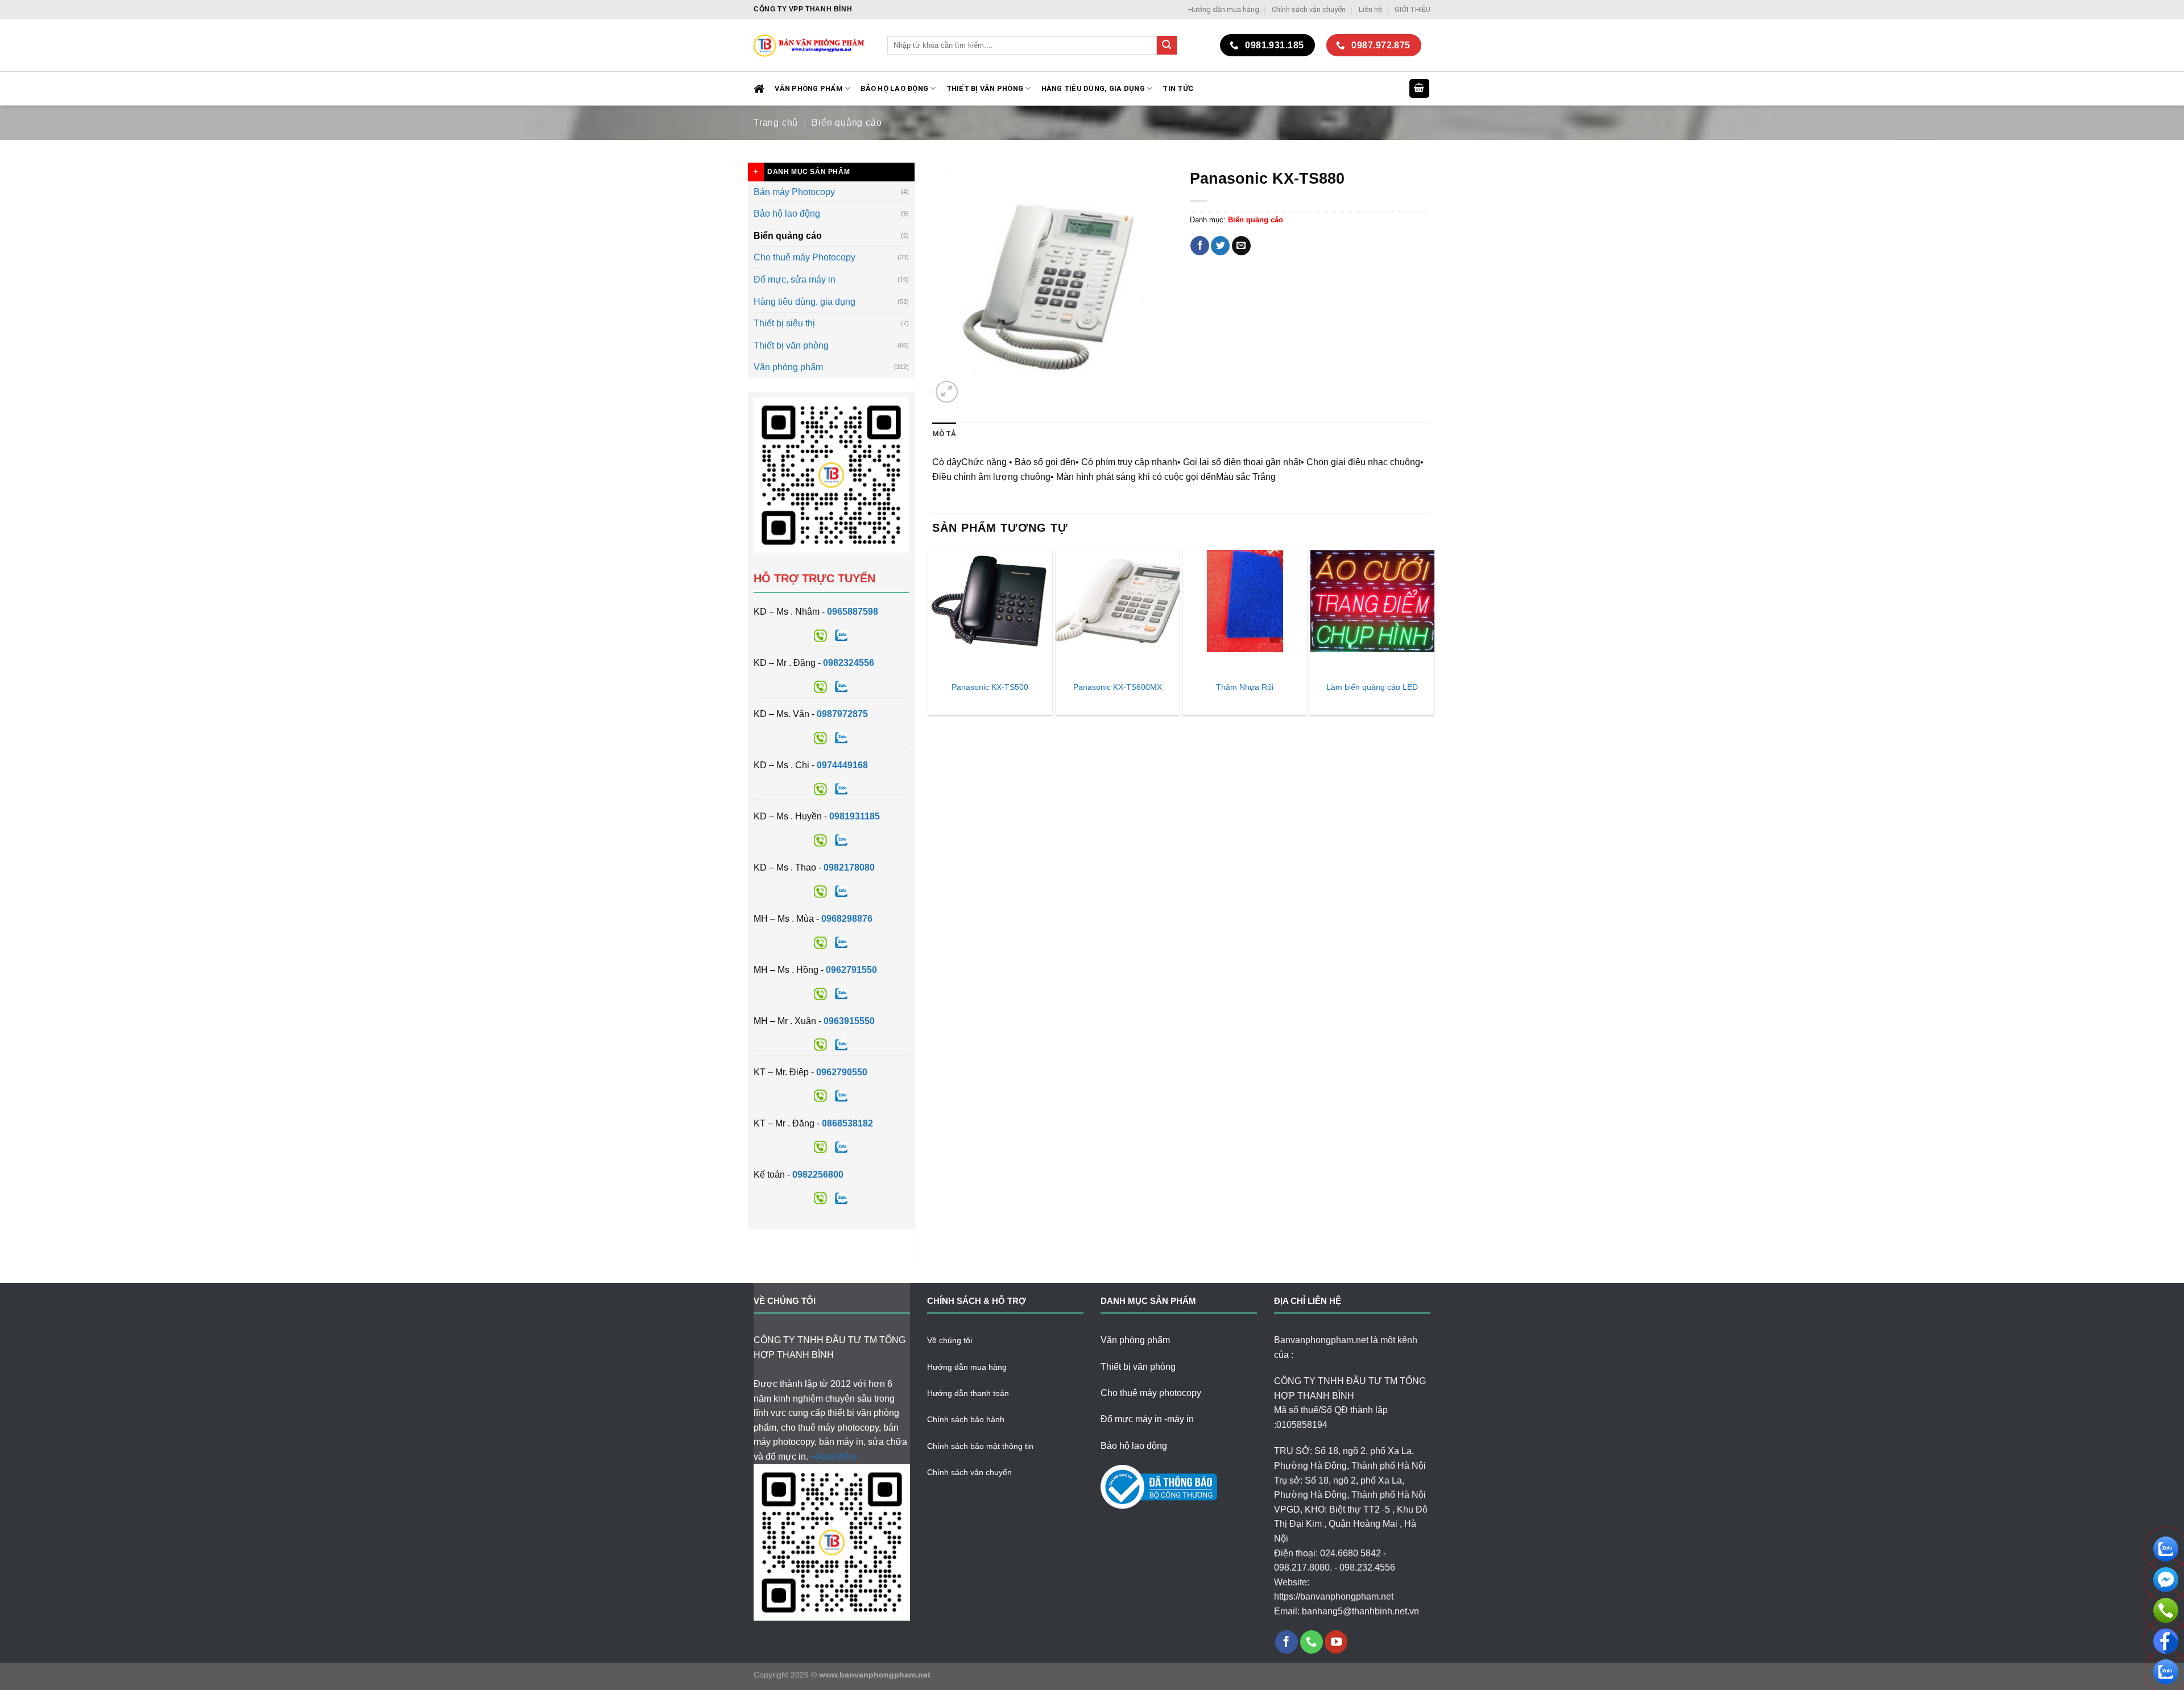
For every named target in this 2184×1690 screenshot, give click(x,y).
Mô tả (944, 434)
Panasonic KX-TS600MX (1118, 687)
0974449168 (842, 765)
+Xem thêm (834, 1457)
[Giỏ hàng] (1420, 88)
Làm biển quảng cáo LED (1372, 687)
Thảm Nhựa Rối (1245, 687)
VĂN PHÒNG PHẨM (809, 88)
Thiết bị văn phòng (985, 88)
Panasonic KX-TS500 (990, 687)
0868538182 (847, 1123)
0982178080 (849, 867)
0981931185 (855, 816)
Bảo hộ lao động (787, 214)
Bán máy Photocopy (794, 192)
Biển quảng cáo (847, 123)
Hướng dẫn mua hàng (1224, 9)
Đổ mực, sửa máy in (795, 279)
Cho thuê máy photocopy (1151, 1393)
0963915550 (849, 1021)
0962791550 (851, 970)
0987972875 (842, 714)
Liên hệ (1370, 9)
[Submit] (1167, 45)
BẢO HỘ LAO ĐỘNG (894, 88)
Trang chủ (776, 123)
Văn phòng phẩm (788, 367)
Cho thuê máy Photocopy (804, 257)
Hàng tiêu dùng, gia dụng (1093, 88)
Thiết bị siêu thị (784, 323)
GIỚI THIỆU (1412, 9)
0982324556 (849, 663)
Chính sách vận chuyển (1309, 9)
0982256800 (818, 1175)
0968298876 (847, 919)
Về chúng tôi (950, 1340)
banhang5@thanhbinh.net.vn (1360, 1611)
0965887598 (853, 612)
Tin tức (1178, 88)
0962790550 (842, 1072)
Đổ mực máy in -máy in (1147, 1419)
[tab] (944, 434)
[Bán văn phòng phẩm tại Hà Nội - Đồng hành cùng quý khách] (812, 45)
